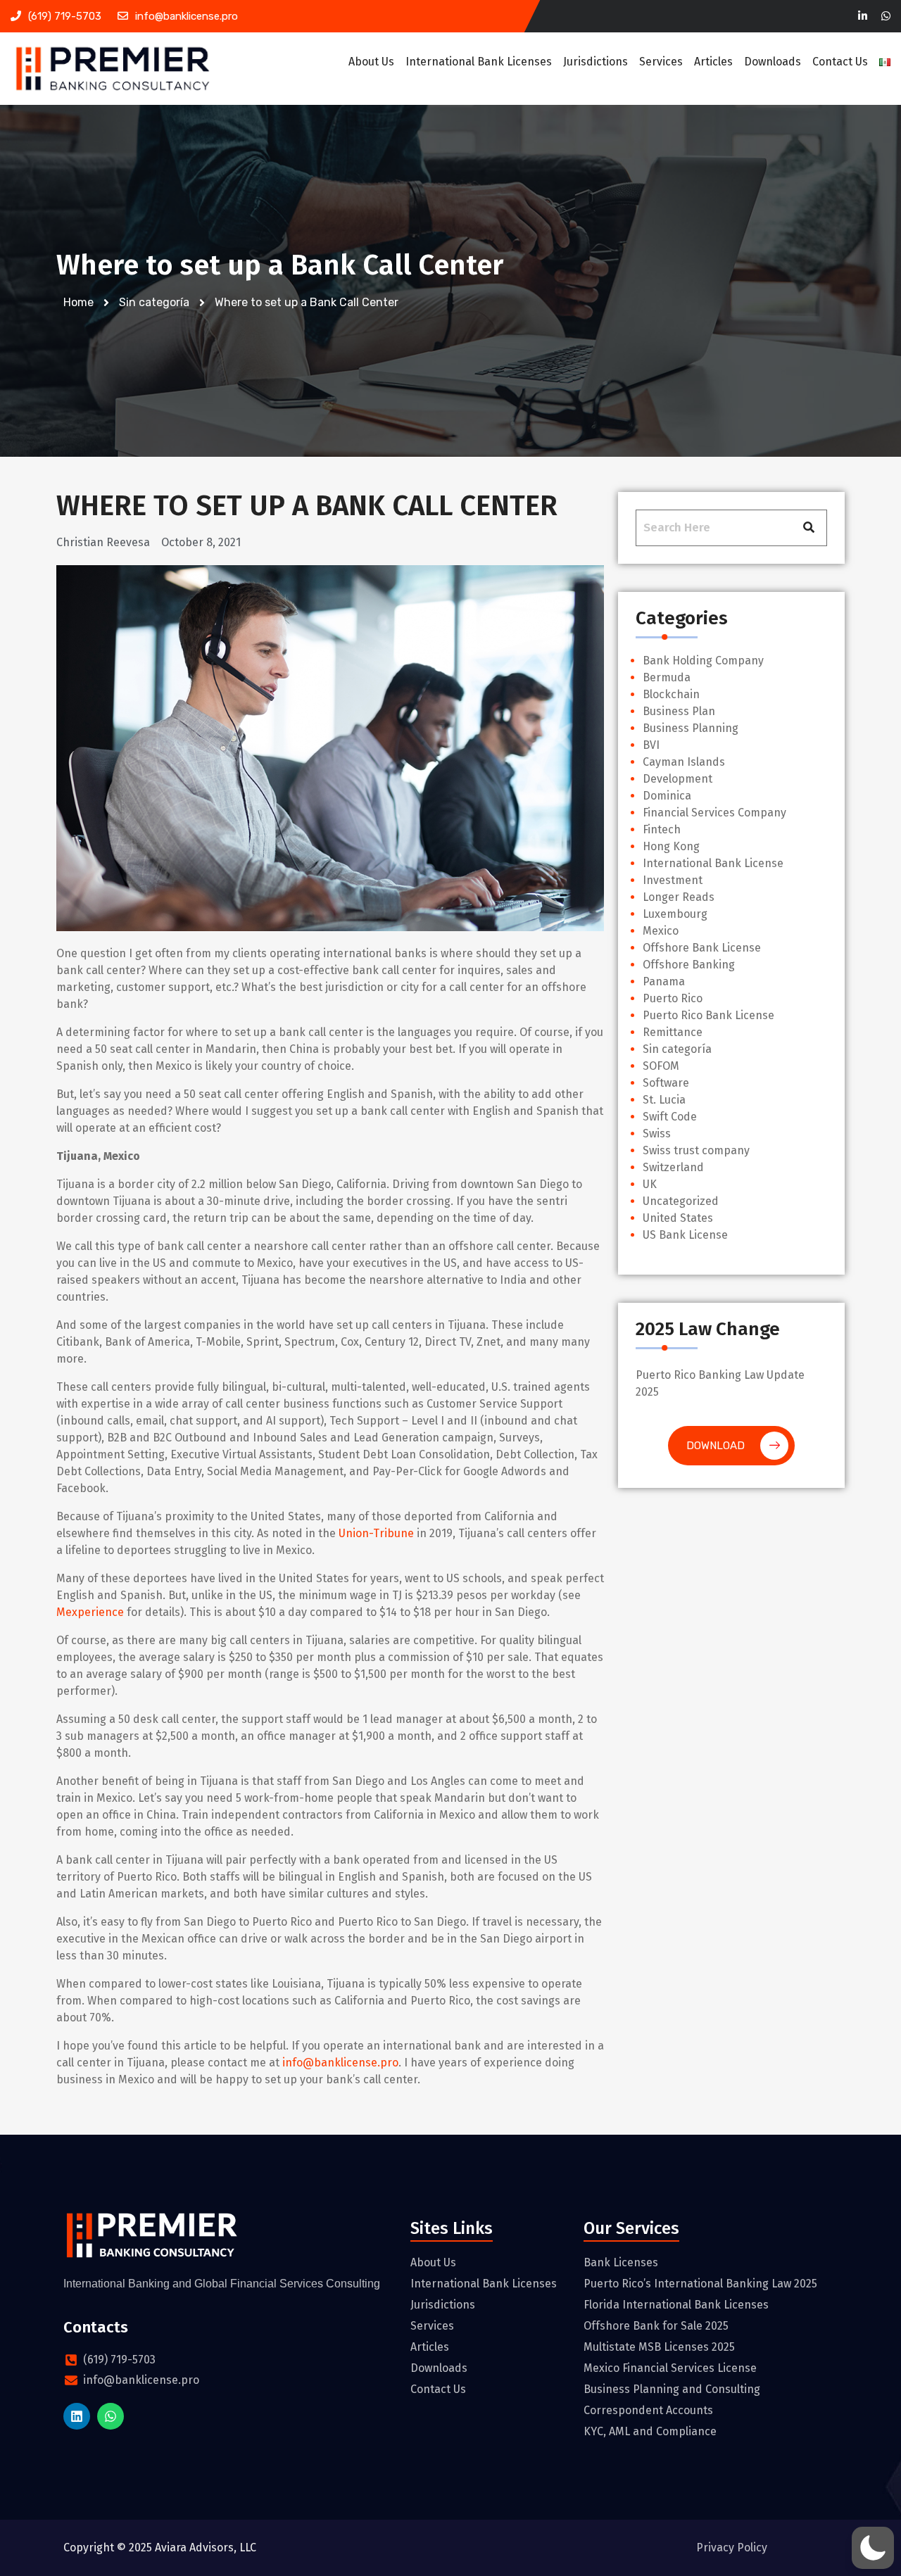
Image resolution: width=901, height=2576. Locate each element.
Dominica (667, 796)
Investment (673, 880)
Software (666, 1083)
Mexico (661, 931)
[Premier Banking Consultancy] (113, 69)
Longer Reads (679, 897)
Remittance (673, 1032)
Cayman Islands (684, 762)
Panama (664, 981)
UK (650, 1184)
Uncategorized (681, 1201)
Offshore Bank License (702, 948)
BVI (651, 745)
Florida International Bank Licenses (676, 2305)
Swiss (657, 1134)
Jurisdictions (596, 62)
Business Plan (679, 711)
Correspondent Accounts (648, 2410)
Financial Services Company (714, 813)
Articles (713, 62)
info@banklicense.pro (187, 16)
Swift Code (670, 1117)
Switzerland (673, 1167)
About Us (371, 62)
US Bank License (685, 1235)
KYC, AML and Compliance (650, 2431)
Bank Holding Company (703, 661)
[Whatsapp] (111, 2416)
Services (661, 62)
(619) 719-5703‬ (65, 16)
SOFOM (661, 1066)
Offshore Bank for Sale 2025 (656, 2326)
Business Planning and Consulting (672, 2389)
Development (678, 779)
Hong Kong (671, 846)
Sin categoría (677, 1049)
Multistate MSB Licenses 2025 (659, 2347)
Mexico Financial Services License (670, 2368)
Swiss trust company (696, 1150)
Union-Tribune (376, 1533)
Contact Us (840, 62)
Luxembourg (675, 914)
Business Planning (691, 728)
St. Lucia (664, 1100)
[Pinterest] (886, 17)
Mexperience (90, 1612)
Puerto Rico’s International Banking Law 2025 (700, 2284)
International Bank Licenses (479, 62)
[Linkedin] (863, 17)
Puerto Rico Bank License (708, 1015)
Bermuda (667, 677)
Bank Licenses (621, 2262)
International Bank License (713, 863)
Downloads (773, 62)
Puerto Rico (673, 998)
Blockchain (671, 694)
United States (678, 1218)
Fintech (662, 829)
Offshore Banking (689, 965)
